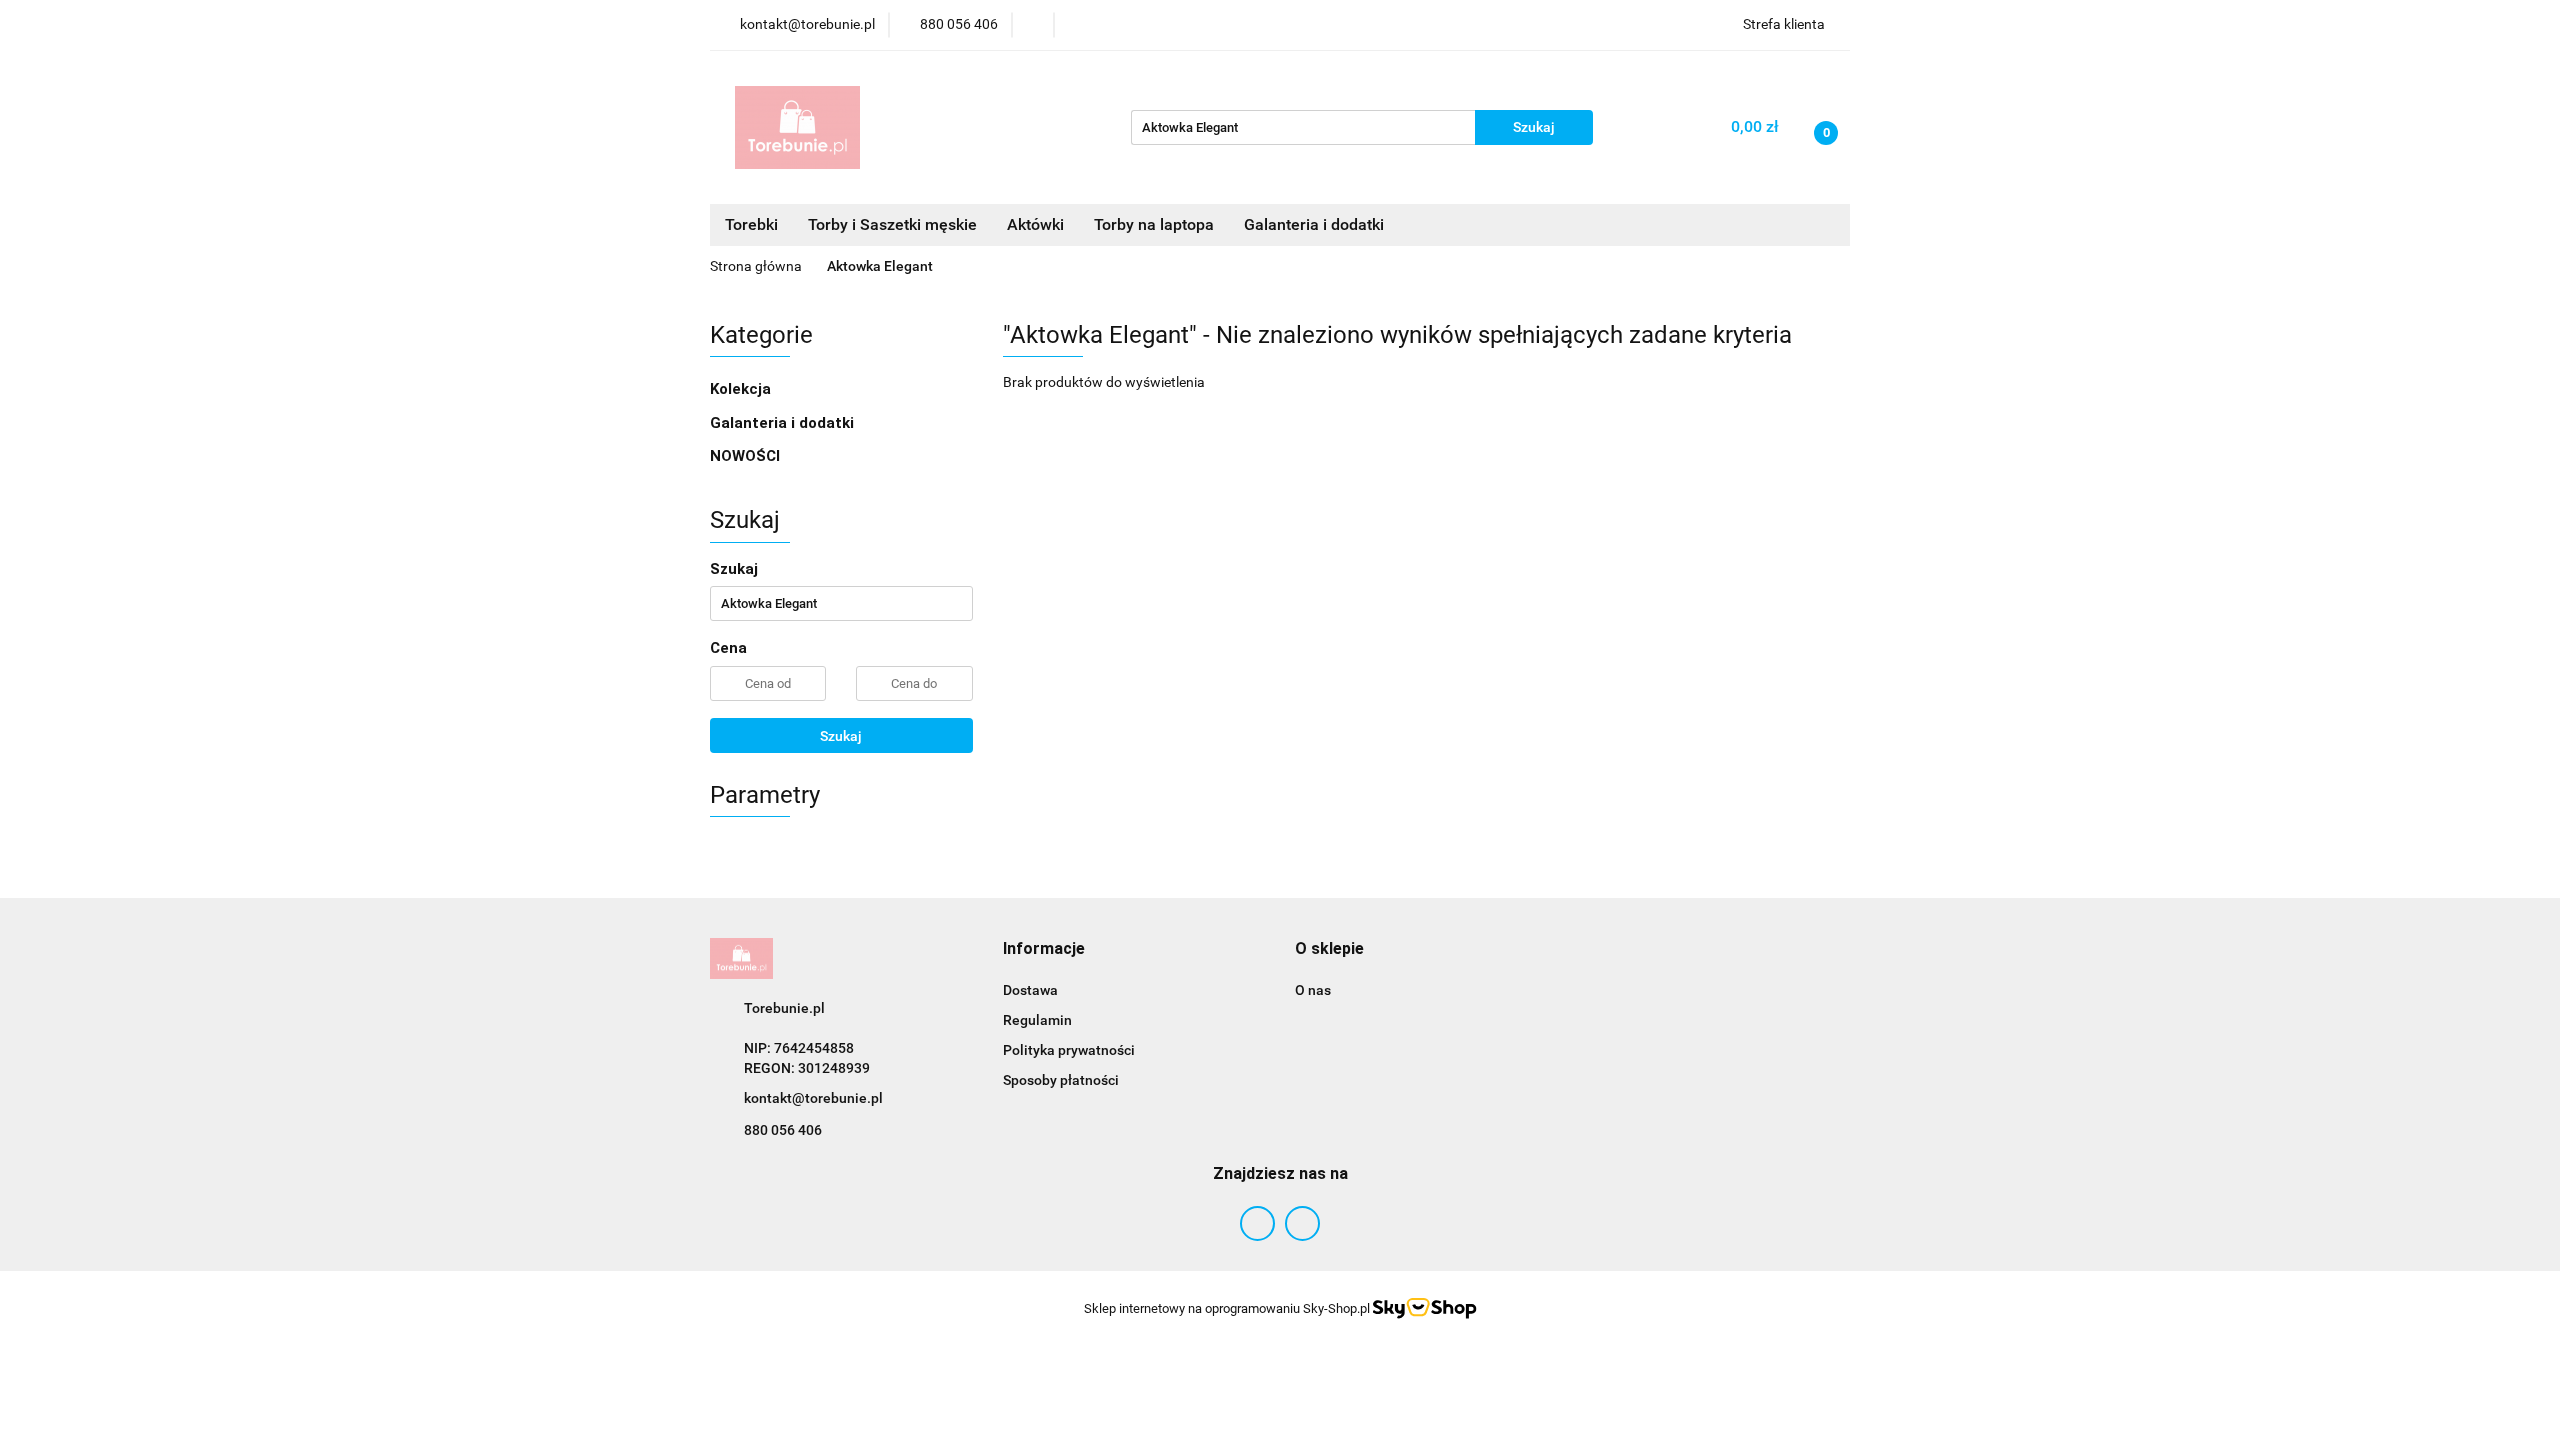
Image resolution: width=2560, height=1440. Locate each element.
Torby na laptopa (1154, 224)
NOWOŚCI (745, 456)
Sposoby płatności (1061, 1080)
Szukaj (841, 736)
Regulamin (1037, 1020)
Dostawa (1030, 990)
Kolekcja (742, 389)
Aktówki (1035, 224)
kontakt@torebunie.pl (813, 1098)
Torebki (751, 224)
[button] (1044, 949)
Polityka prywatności (1069, 1050)
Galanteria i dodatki (784, 423)
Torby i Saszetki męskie (892, 224)
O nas (1313, 990)
